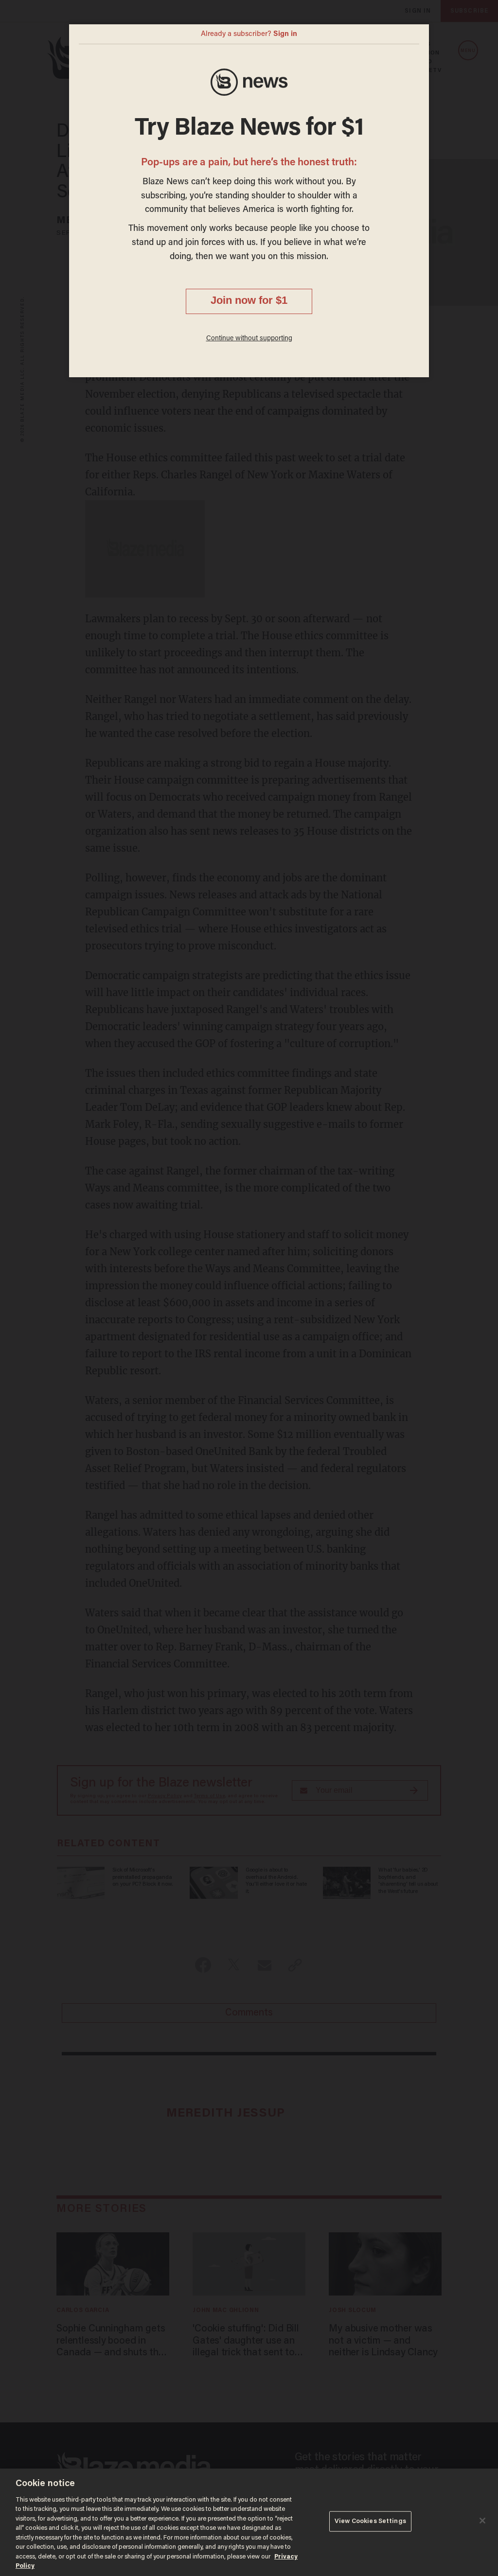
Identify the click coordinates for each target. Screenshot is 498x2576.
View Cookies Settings (370, 2521)
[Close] (482, 2521)
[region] (249, 2522)
